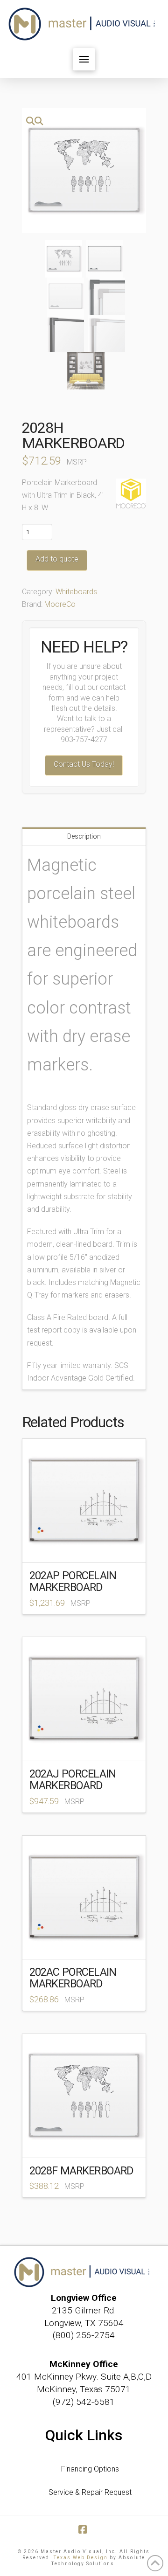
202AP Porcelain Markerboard (73, 1581)
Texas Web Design (81, 2558)
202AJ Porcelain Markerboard (73, 1780)
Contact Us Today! (84, 764)
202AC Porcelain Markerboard (73, 1978)
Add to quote (57, 559)
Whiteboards (76, 592)
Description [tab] (84, 836)
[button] (84, 59)
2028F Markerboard (82, 2171)
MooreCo (60, 604)
